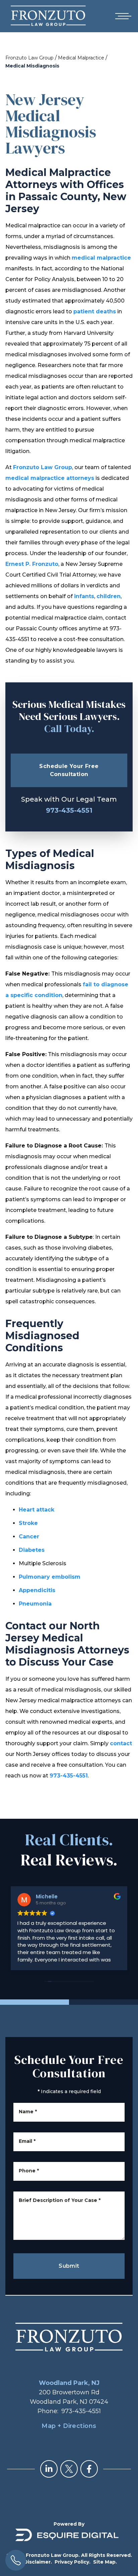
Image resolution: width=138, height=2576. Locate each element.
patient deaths (95, 311)
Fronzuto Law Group (29, 58)
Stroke (28, 1523)
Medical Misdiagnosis (32, 66)
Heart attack (37, 1510)
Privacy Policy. (73, 2562)
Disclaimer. (38, 2562)
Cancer (29, 1536)
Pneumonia (35, 1604)
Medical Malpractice (81, 58)
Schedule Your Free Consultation (69, 770)
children (109, 596)
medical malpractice (101, 258)
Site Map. (105, 2562)
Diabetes (32, 1550)
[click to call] (16, 2560)
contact (121, 1743)
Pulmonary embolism (50, 1577)
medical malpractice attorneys (50, 478)
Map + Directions (69, 2426)
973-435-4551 (69, 810)
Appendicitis (37, 1590)
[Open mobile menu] (122, 16)
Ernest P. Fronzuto (32, 564)
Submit (69, 2266)
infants (84, 596)
